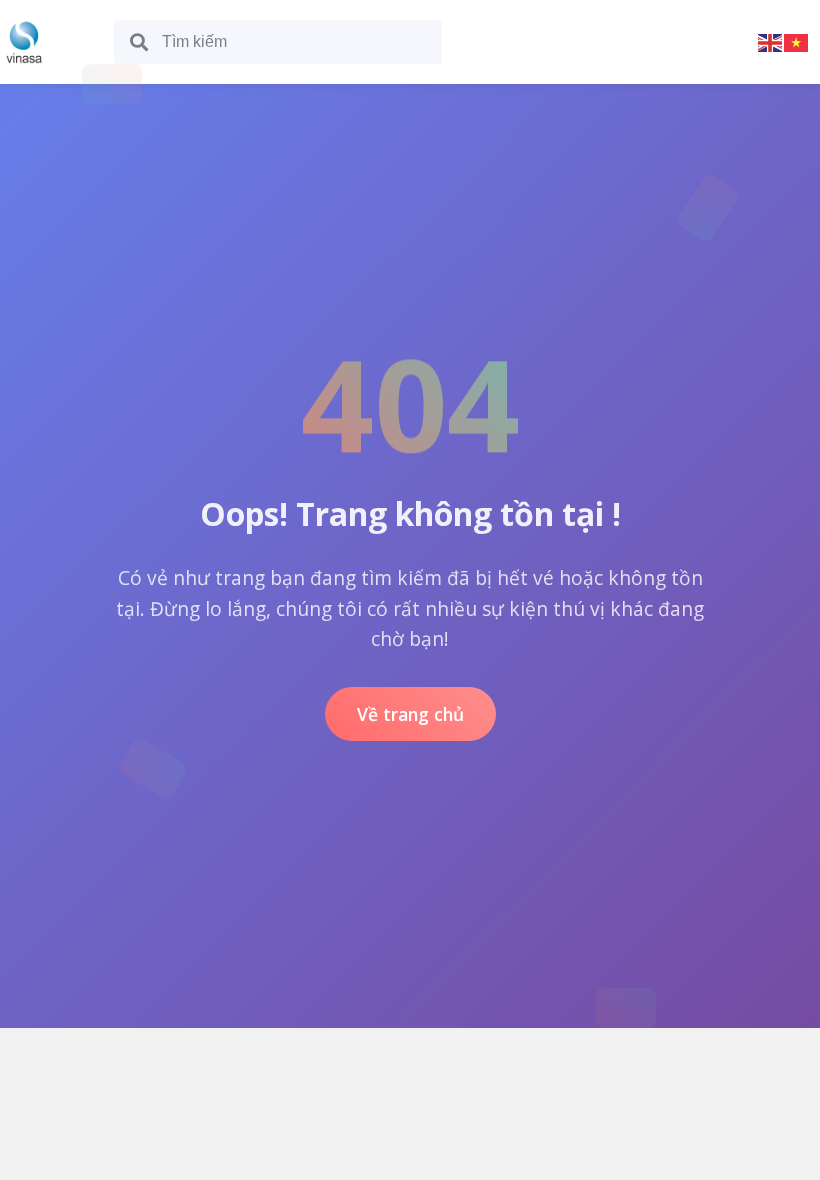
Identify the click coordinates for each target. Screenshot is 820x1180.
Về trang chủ (410, 714)
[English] (771, 41)
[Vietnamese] (797, 41)
